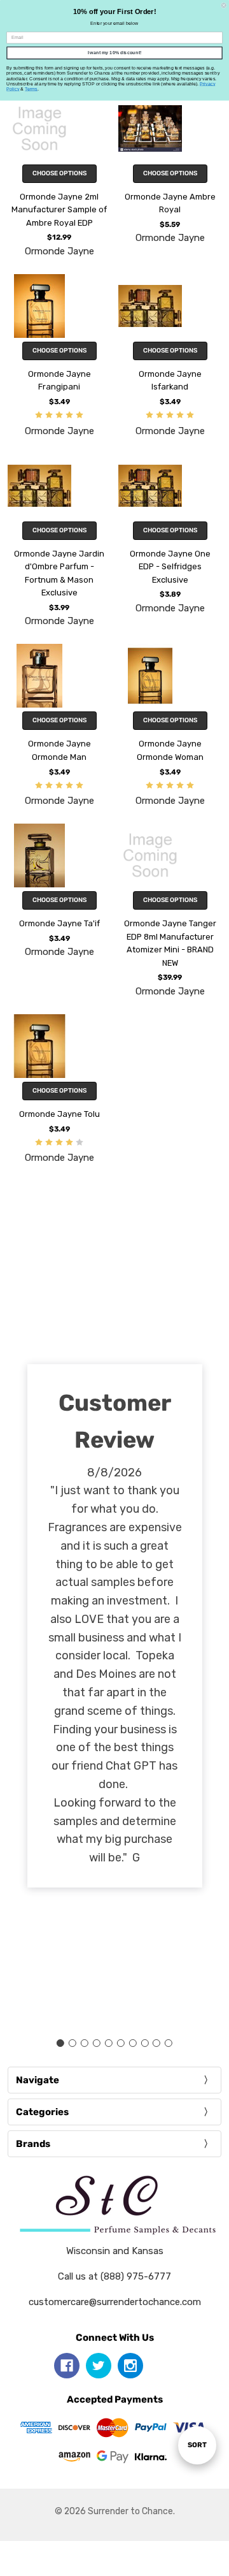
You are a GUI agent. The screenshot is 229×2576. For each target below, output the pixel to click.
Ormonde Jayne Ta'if (59, 923)
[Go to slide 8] (144, 2043)
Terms (31, 89)
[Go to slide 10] (169, 2043)
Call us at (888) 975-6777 (114, 2276)
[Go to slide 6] (120, 2043)
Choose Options (59, 173)
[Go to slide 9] (156, 2043)
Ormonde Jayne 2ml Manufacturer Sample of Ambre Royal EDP (59, 210)
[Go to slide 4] (97, 2043)
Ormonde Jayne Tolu (59, 1114)
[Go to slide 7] (132, 2043)
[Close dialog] (224, 5)
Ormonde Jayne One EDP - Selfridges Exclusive (170, 567)
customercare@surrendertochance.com (115, 2302)
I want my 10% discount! (114, 53)
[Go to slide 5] (109, 2043)
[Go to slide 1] (60, 2043)
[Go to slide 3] (85, 2043)
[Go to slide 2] (73, 2043)
